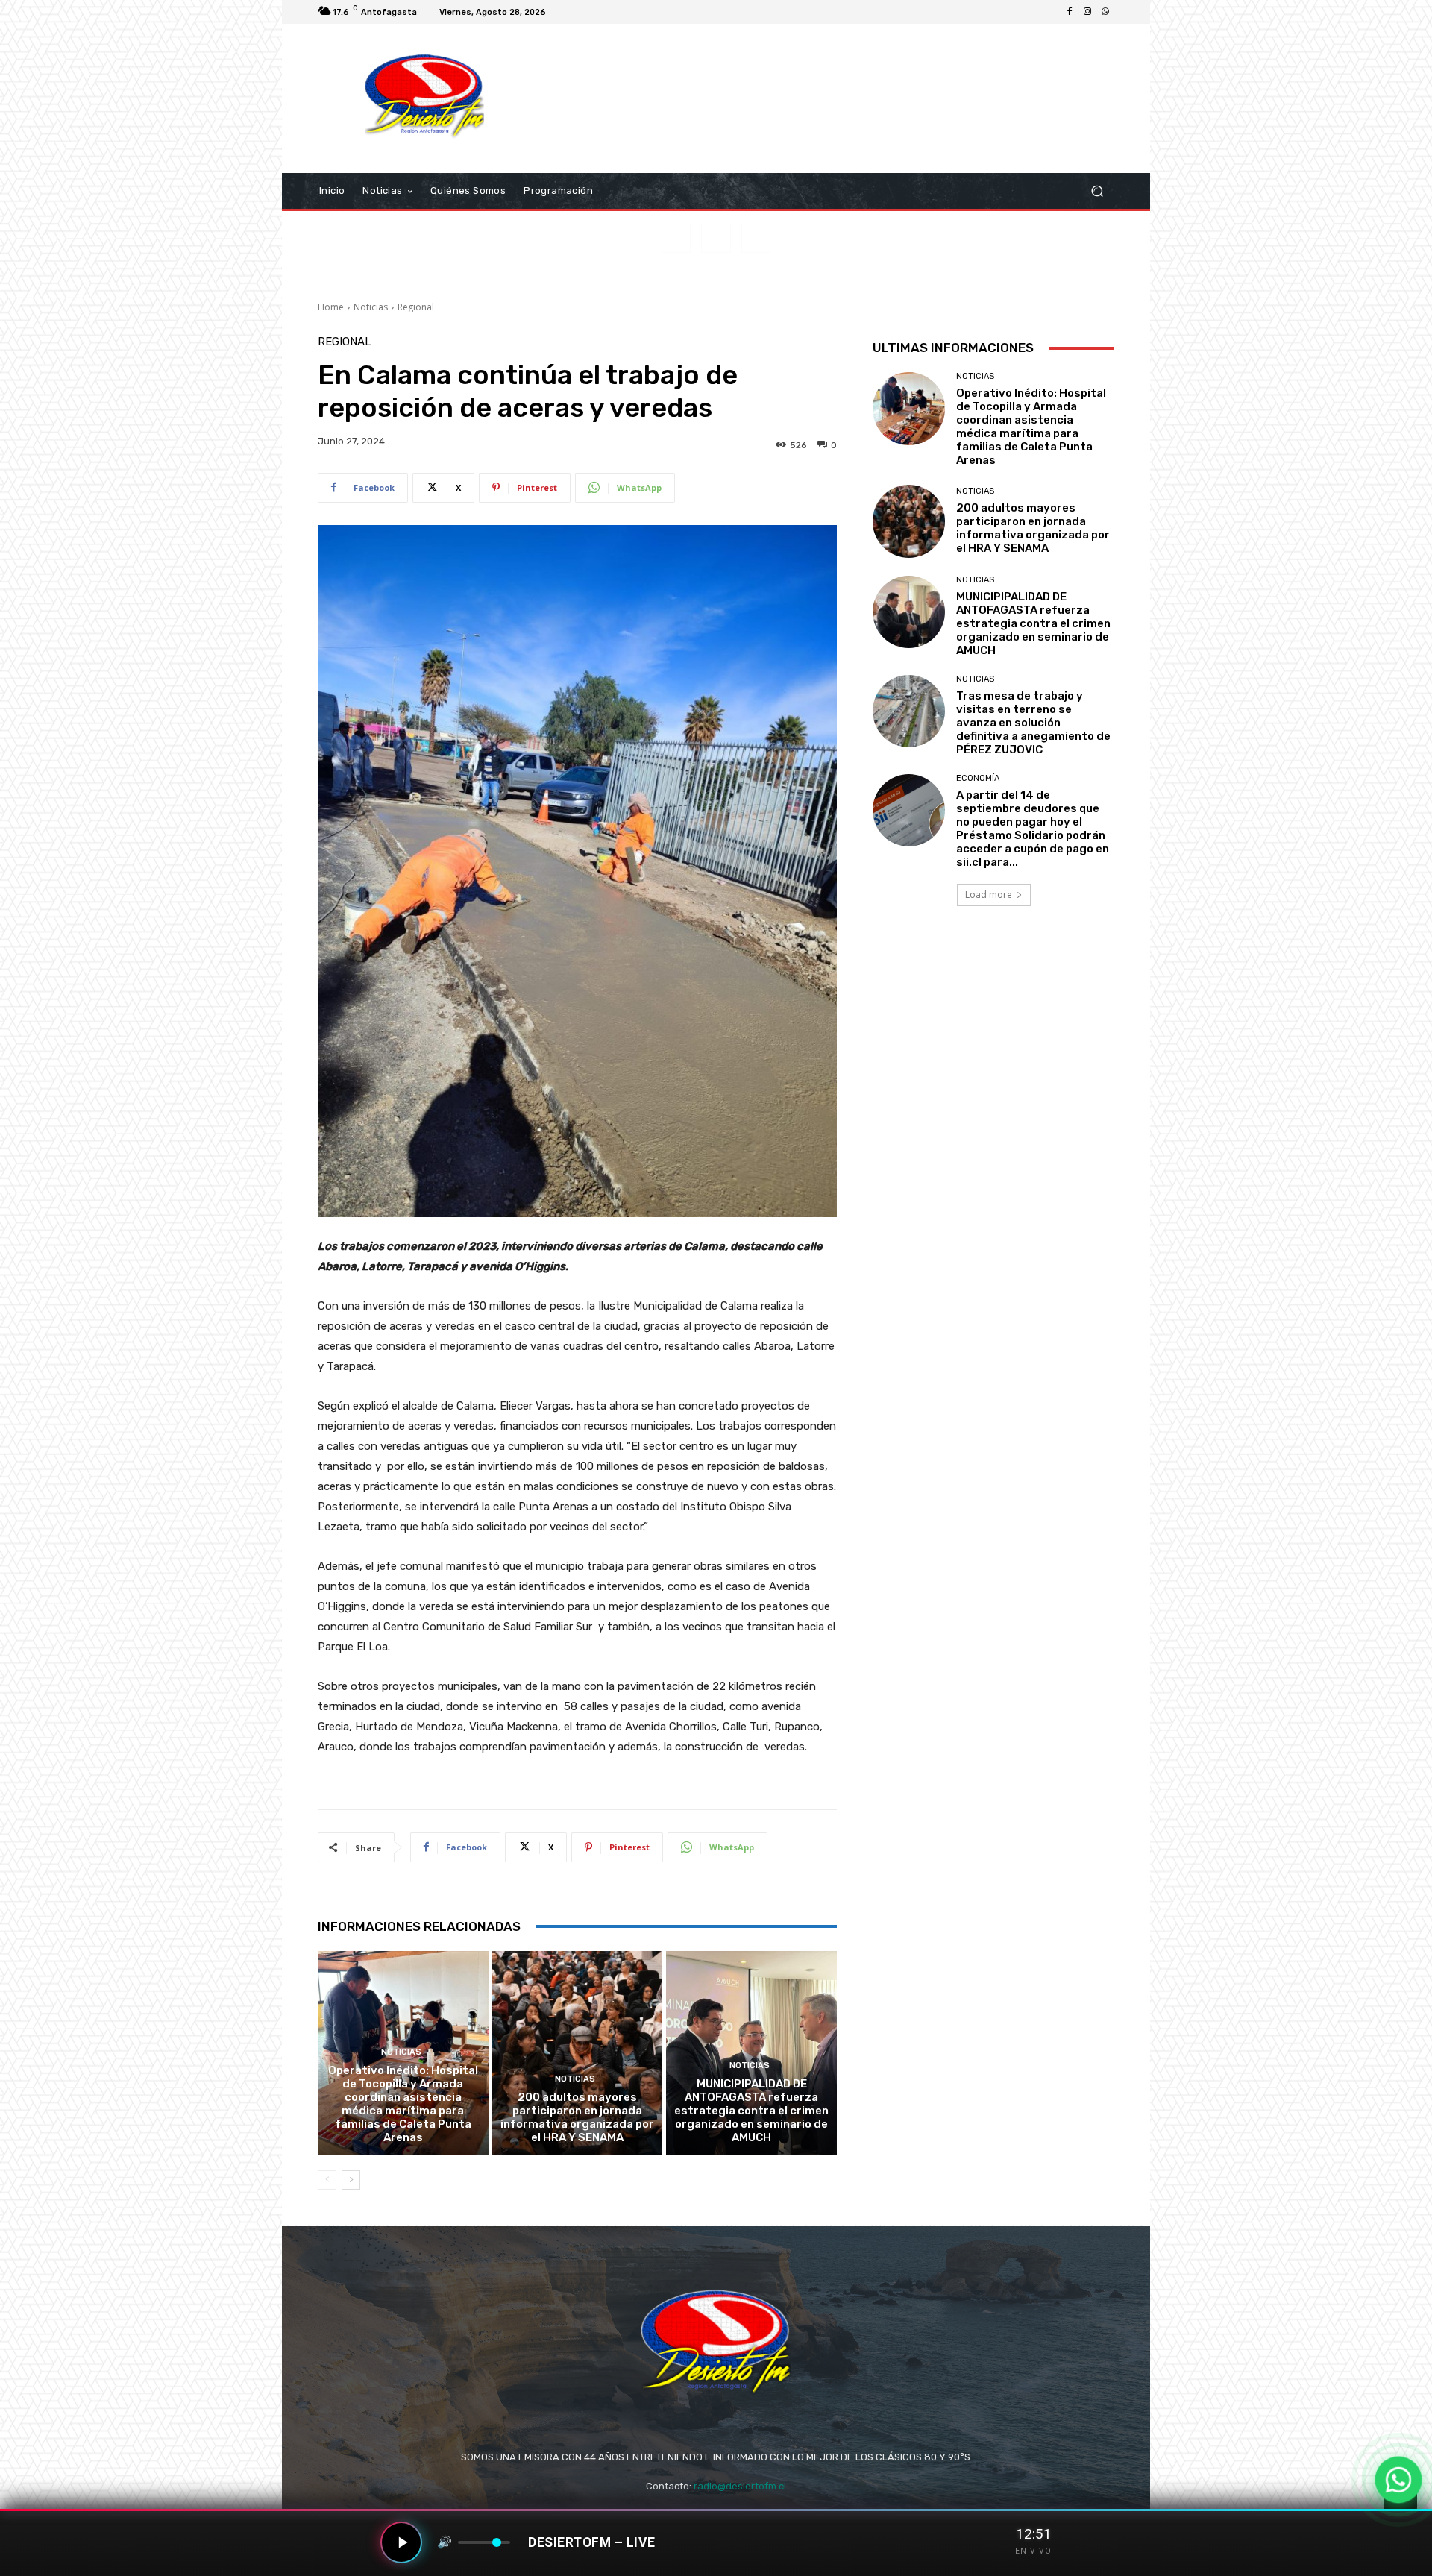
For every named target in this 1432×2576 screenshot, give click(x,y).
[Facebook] (1070, 12)
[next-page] (351, 2180)
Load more (989, 895)
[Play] (401, 2542)
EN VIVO (1033, 2551)
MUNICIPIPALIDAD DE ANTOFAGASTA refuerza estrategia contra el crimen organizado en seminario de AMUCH (751, 2111)
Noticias (371, 307)
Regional (416, 307)
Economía (978, 778)
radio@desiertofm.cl (740, 2486)
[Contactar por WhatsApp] (1398, 2480)
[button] (1097, 191)
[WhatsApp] (1105, 12)
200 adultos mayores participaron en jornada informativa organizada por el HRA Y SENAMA (577, 2117)
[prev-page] (327, 2180)
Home (331, 307)
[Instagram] (1087, 12)
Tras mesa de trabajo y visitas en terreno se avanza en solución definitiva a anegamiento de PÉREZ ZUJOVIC (1033, 723)
